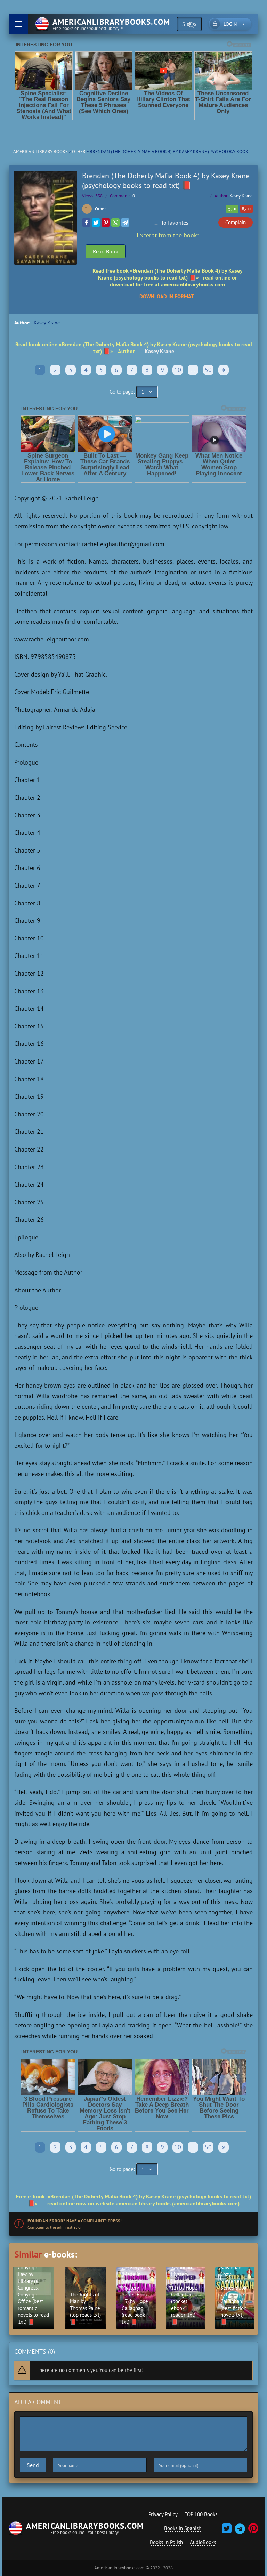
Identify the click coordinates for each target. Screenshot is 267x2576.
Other (79, 151)
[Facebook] (86, 223)
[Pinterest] (106, 223)
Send (33, 2465)
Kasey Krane (241, 196)
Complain (236, 222)
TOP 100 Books (201, 2514)
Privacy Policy (163, 2514)
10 (178, 370)
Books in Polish (166, 2542)
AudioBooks (203, 2542)
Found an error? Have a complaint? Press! (75, 2221)
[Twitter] (96, 223)
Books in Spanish (183, 2528)
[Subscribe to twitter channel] (227, 2531)
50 (208, 370)
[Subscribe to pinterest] (252, 2531)
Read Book (106, 251)
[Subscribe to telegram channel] (239, 2531)
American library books (41, 151)
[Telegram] (125, 223)
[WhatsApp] (115, 223)
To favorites (175, 223)
